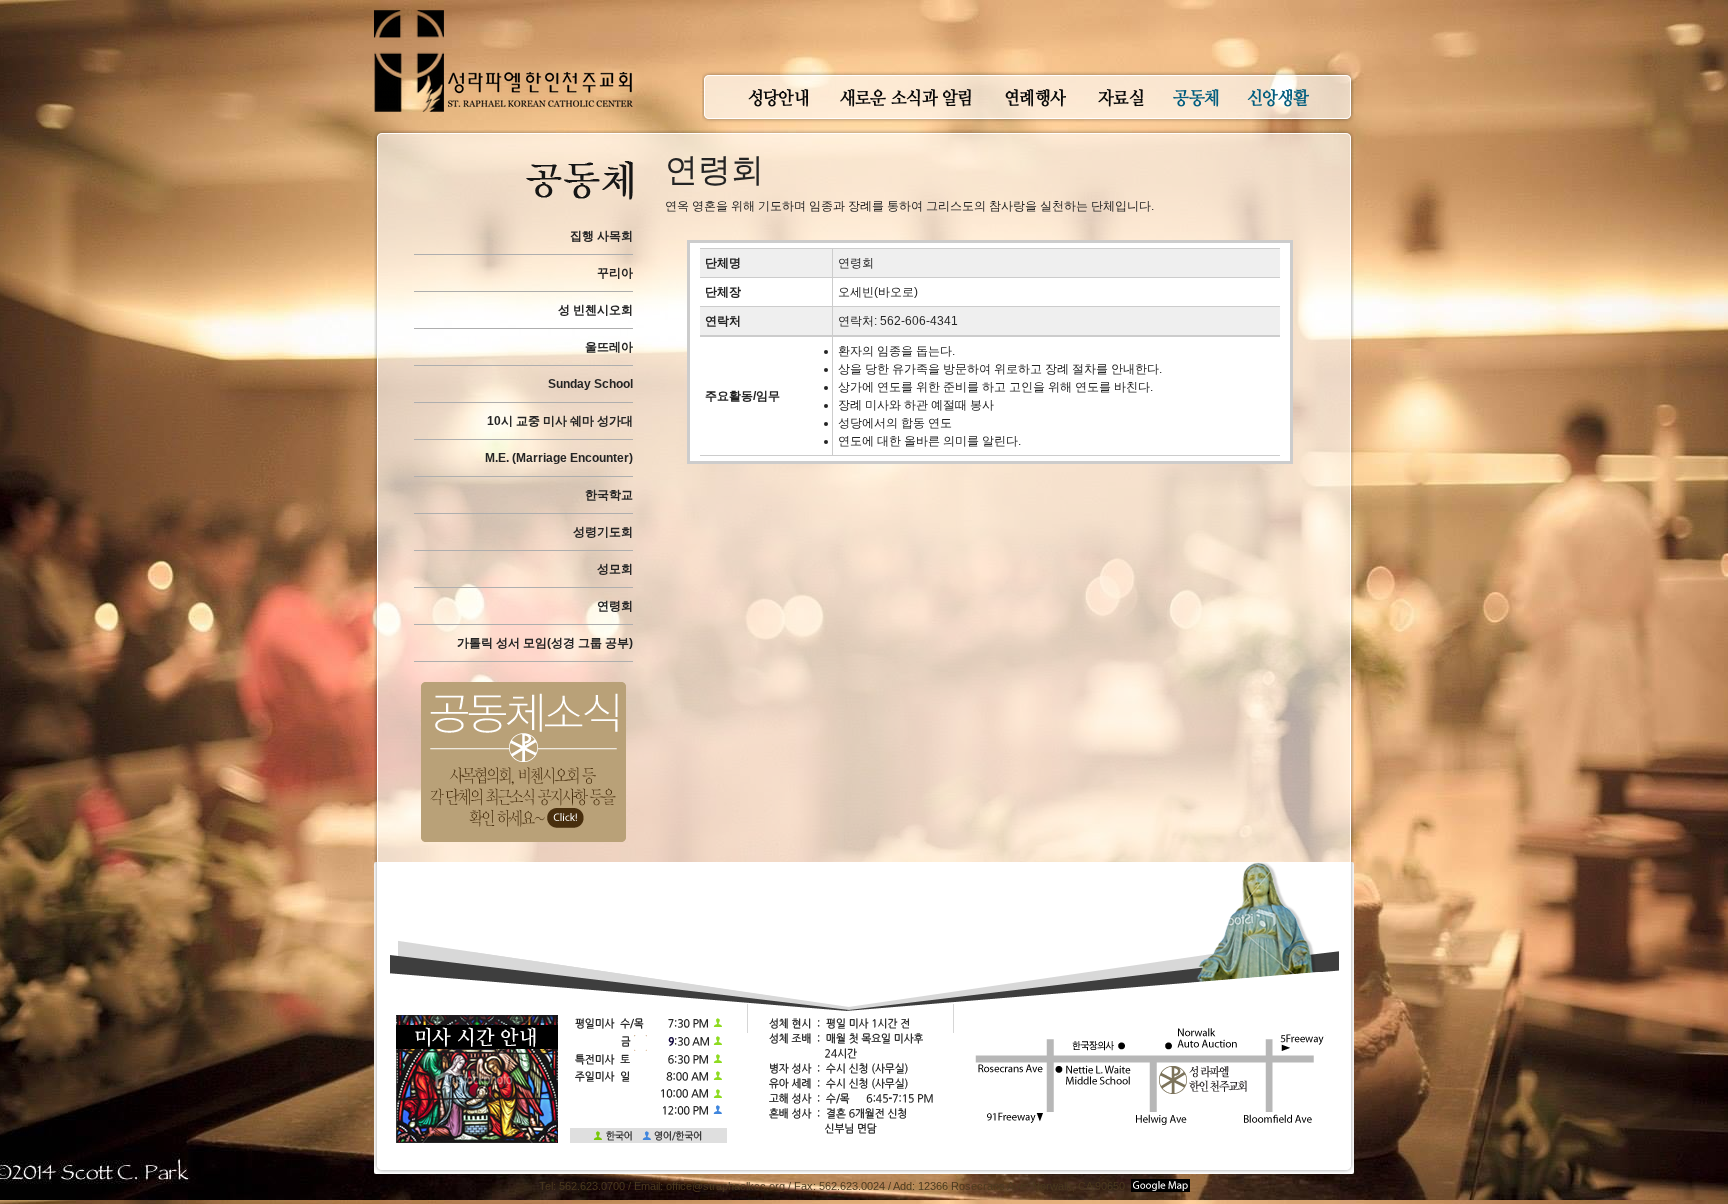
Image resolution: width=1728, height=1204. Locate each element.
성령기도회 (603, 532)
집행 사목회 (601, 236)
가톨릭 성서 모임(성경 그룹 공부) (545, 643)
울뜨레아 (609, 347)
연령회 (615, 606)
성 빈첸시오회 (595, 310)
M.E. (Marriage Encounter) (559, 458)
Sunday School (590, 384)
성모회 (615, 569)
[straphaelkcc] (503, 10)
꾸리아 (615, 273)
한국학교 (609, 495)
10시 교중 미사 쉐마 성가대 (560, 421)
